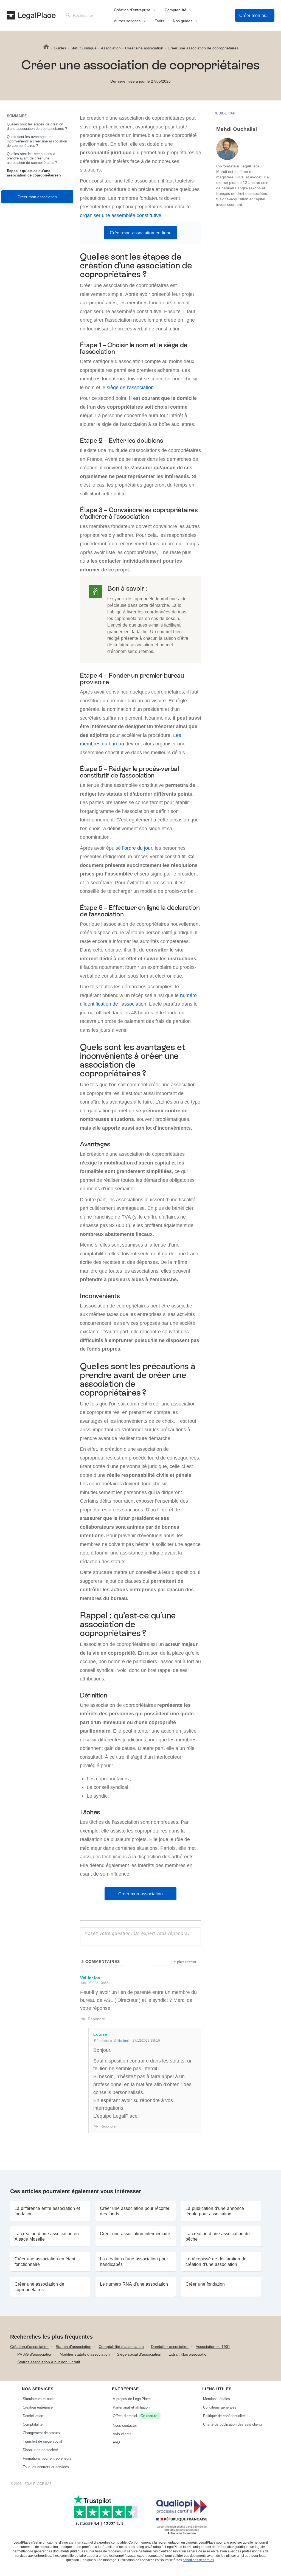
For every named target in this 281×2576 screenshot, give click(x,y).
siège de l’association (130, 387)
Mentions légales (217, 2399)
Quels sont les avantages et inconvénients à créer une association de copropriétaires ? (37, 141)
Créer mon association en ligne (141, 233)
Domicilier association (170, 2346)
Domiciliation (33, 2416)
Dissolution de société (40, 2450)
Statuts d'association (74, 2346)
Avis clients (122, 2434)
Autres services (127, 21)
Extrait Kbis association (189, 2354)
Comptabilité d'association (121, 2346)
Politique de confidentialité (224, 2416)
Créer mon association (257, 15)
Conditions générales (220, 2407)
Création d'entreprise (132, 10)
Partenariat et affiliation (131, 2407)
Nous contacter (125, 2425)
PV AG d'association (35, 2354)
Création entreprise (38, 2407)
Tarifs (159, 21)
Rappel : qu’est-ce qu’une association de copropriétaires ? (34, 173)
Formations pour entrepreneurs (47, 2458)
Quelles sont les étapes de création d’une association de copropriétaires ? (37, 126)
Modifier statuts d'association (85, 2354)
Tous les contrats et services (46, 2467)
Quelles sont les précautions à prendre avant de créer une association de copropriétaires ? (32, 158)
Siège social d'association (139, 2354)
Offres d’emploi (136, 2416)
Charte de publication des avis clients (233, 2424)
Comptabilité (175, 10)
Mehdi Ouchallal (237, 129)
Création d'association (29, 2346)
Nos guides (183, 21)
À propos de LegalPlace (132, 2399)
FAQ (116, 2442)
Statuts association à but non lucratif (49, 2362)
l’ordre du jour (137, 848)
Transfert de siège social (42, 2441)
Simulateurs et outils (39, 2399)
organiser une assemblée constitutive (121, 215)
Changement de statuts (41, 2433)
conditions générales (198, 2560)
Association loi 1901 (213, 2346)
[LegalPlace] (31, 15)
